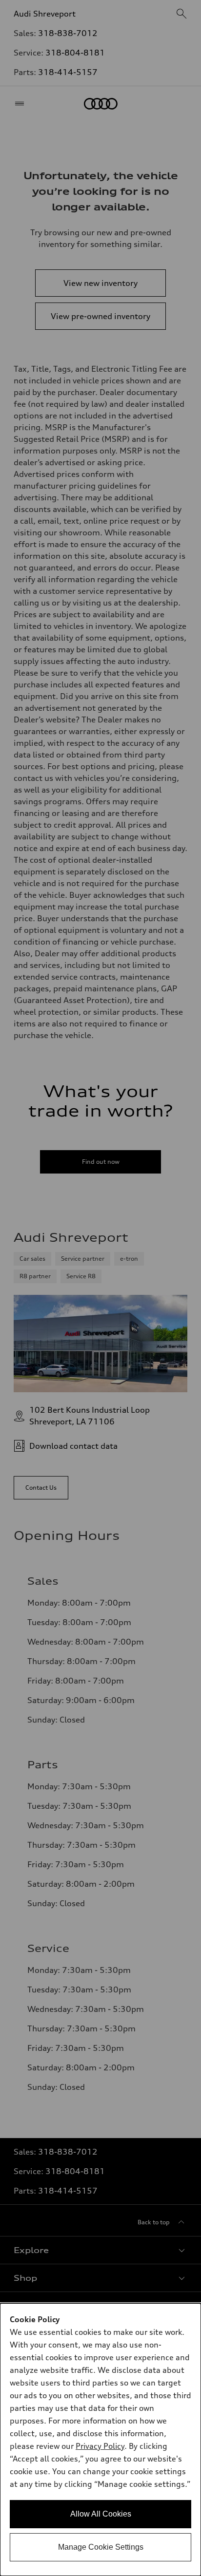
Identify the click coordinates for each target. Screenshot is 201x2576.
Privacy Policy (100, 2446)
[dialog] (100, 2440)
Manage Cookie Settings (101, 2547)
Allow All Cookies (101, 2514)
